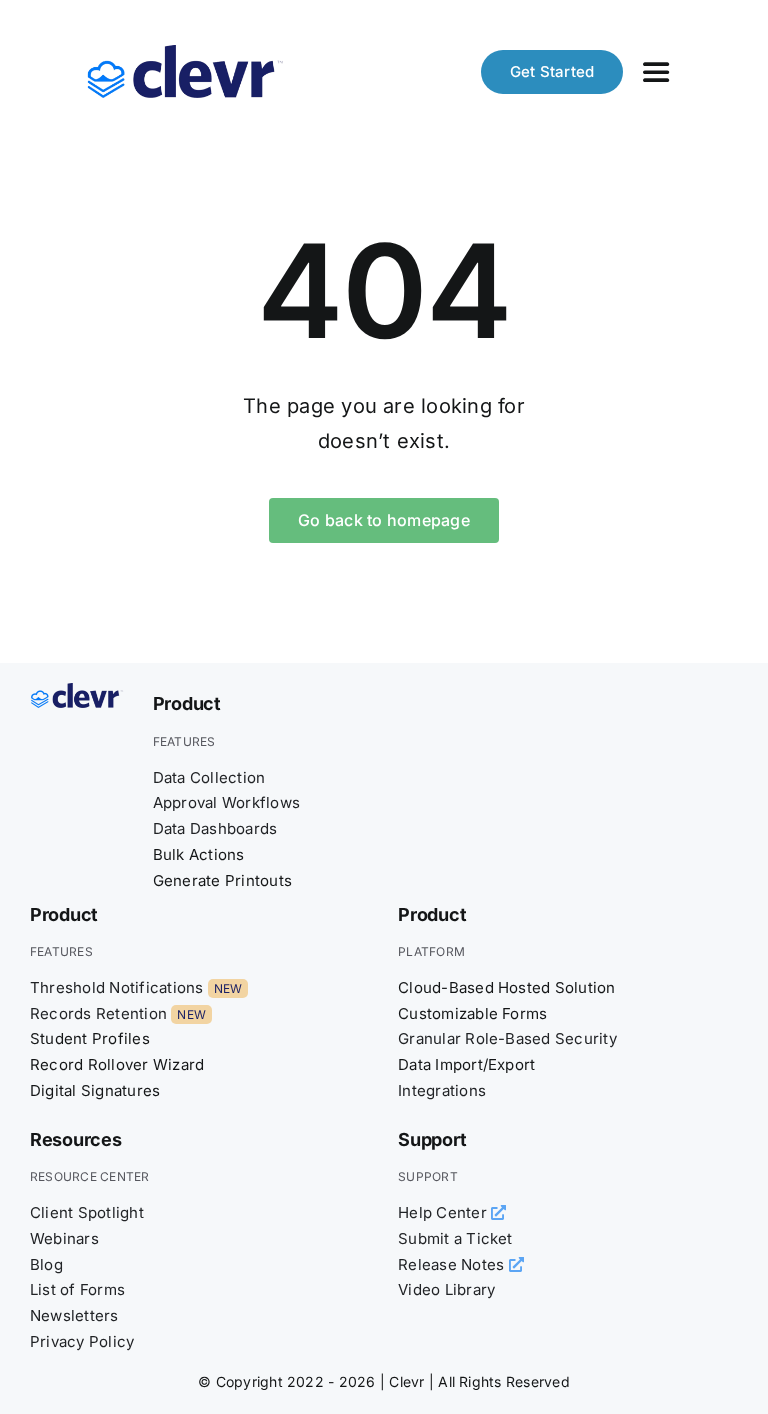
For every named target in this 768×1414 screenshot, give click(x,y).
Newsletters (74, 1315)
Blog (46, 1264)
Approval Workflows (226, 802)
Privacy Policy (82, 1341)
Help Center (444, 1212)
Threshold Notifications (117, 987)
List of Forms (77, 1289)
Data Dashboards (215, 828)
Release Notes (453, 1264)
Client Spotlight (87, 1212)
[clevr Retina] (77, 691)
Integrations (442, 1090)
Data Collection (209, 777)
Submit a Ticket (455, 1238)
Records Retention (98, 1013)
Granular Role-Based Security (507, 1038)
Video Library (446, 1289)
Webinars (64, 1238)
